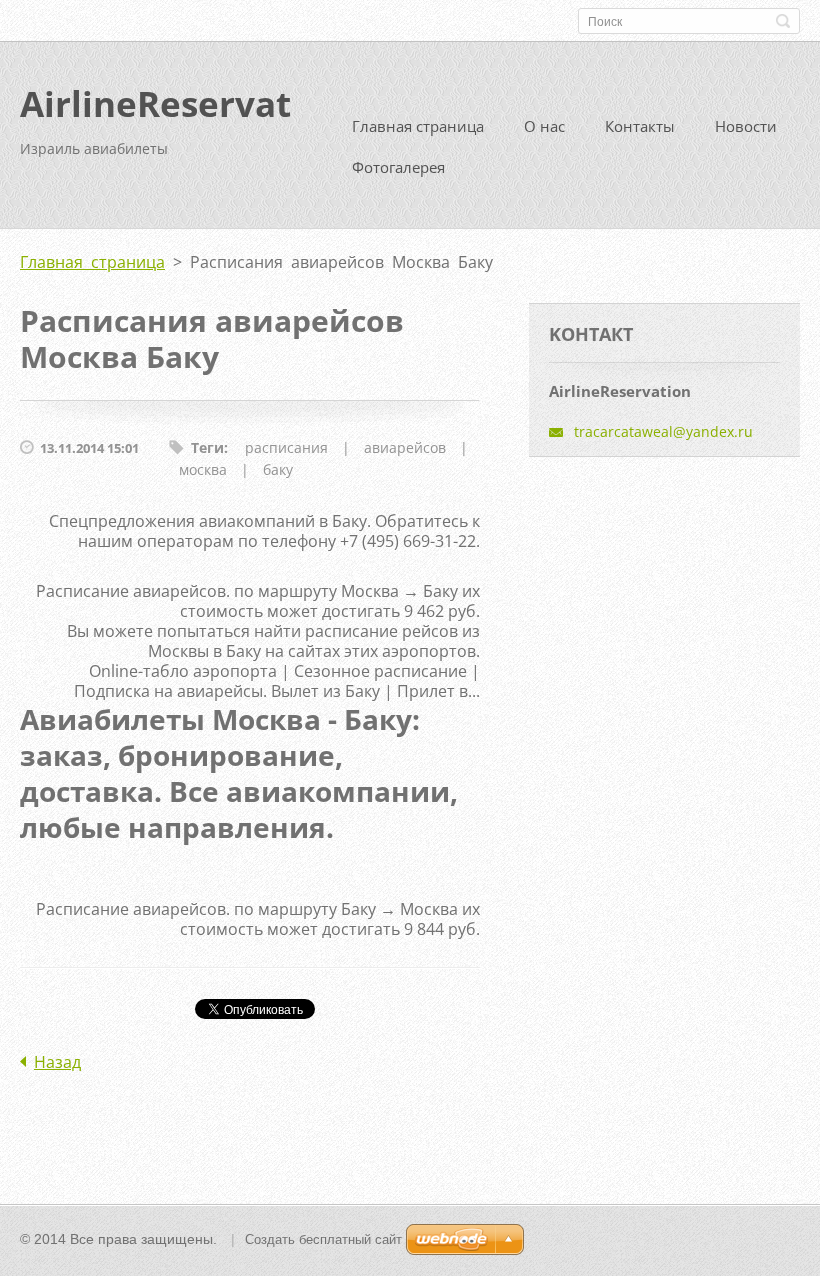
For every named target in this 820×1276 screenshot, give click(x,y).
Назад (57, 1062)
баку (278, 469)
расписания (286, 447)
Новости (746, 126)
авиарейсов (405, 447)
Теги (207, 447)
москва (203, 469)
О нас (544, 126)
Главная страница (418, 126)
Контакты (640, 126)
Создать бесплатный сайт (323, 1239)
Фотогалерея (398, 167)
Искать (783, 21)
